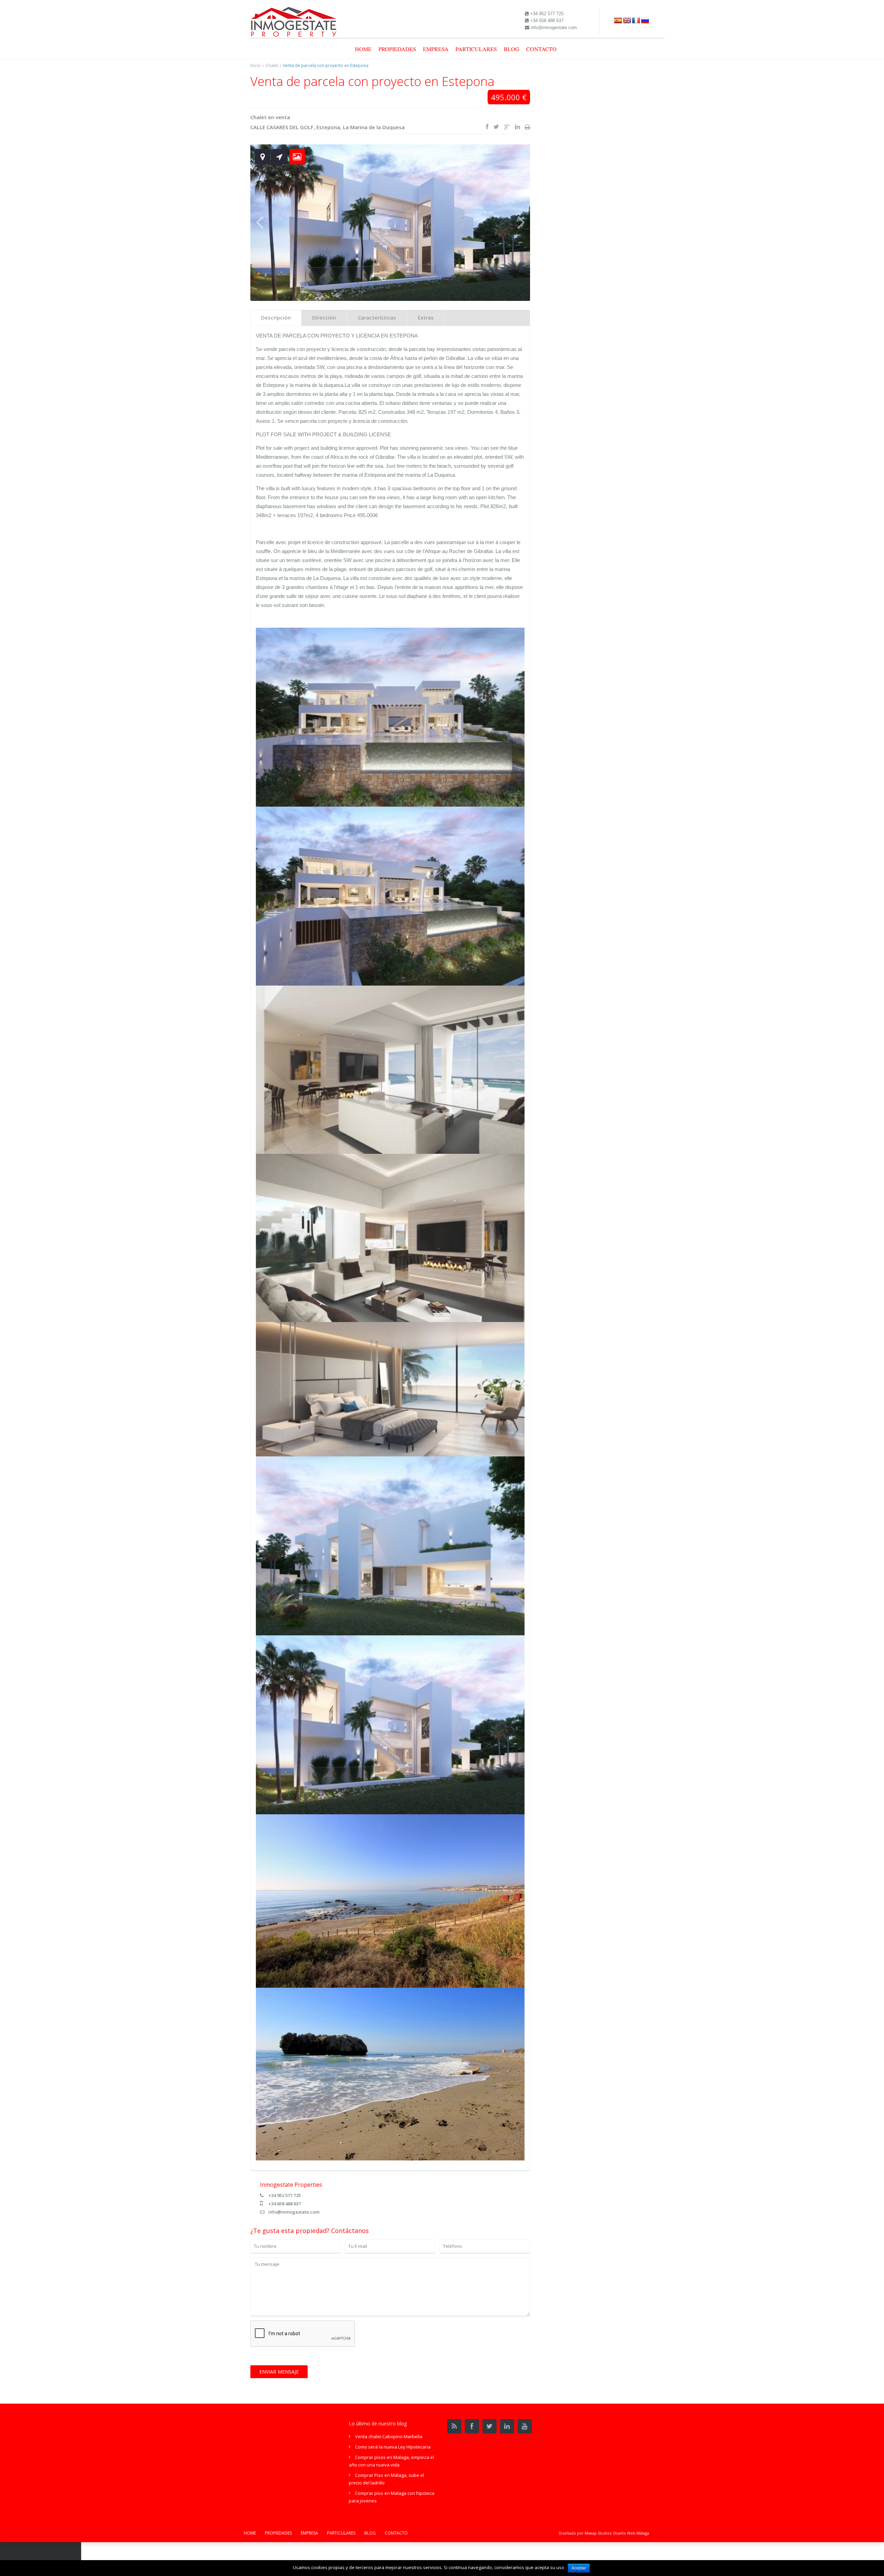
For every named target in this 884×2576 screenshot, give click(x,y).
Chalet (272, 65)
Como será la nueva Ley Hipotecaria (393, 2447)
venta (283, 117)
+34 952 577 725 (285, 2195)
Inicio (256, 65)
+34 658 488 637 (285, 2204)
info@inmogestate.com (294, 2212)
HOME (363, 49)
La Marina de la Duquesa (374, 127)
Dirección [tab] (324, 317)
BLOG (512, 49)
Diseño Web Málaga (631, 2533)
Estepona (328, 127)
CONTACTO (541, 49)
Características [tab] (377, 317)
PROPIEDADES (397, 49)
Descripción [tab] (276, 317)
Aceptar (579, 2568)
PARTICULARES (476, 49)
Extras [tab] (426, 317)
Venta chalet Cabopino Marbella (389, 2436)
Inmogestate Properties (291, 2185)
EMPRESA (436, 49)
